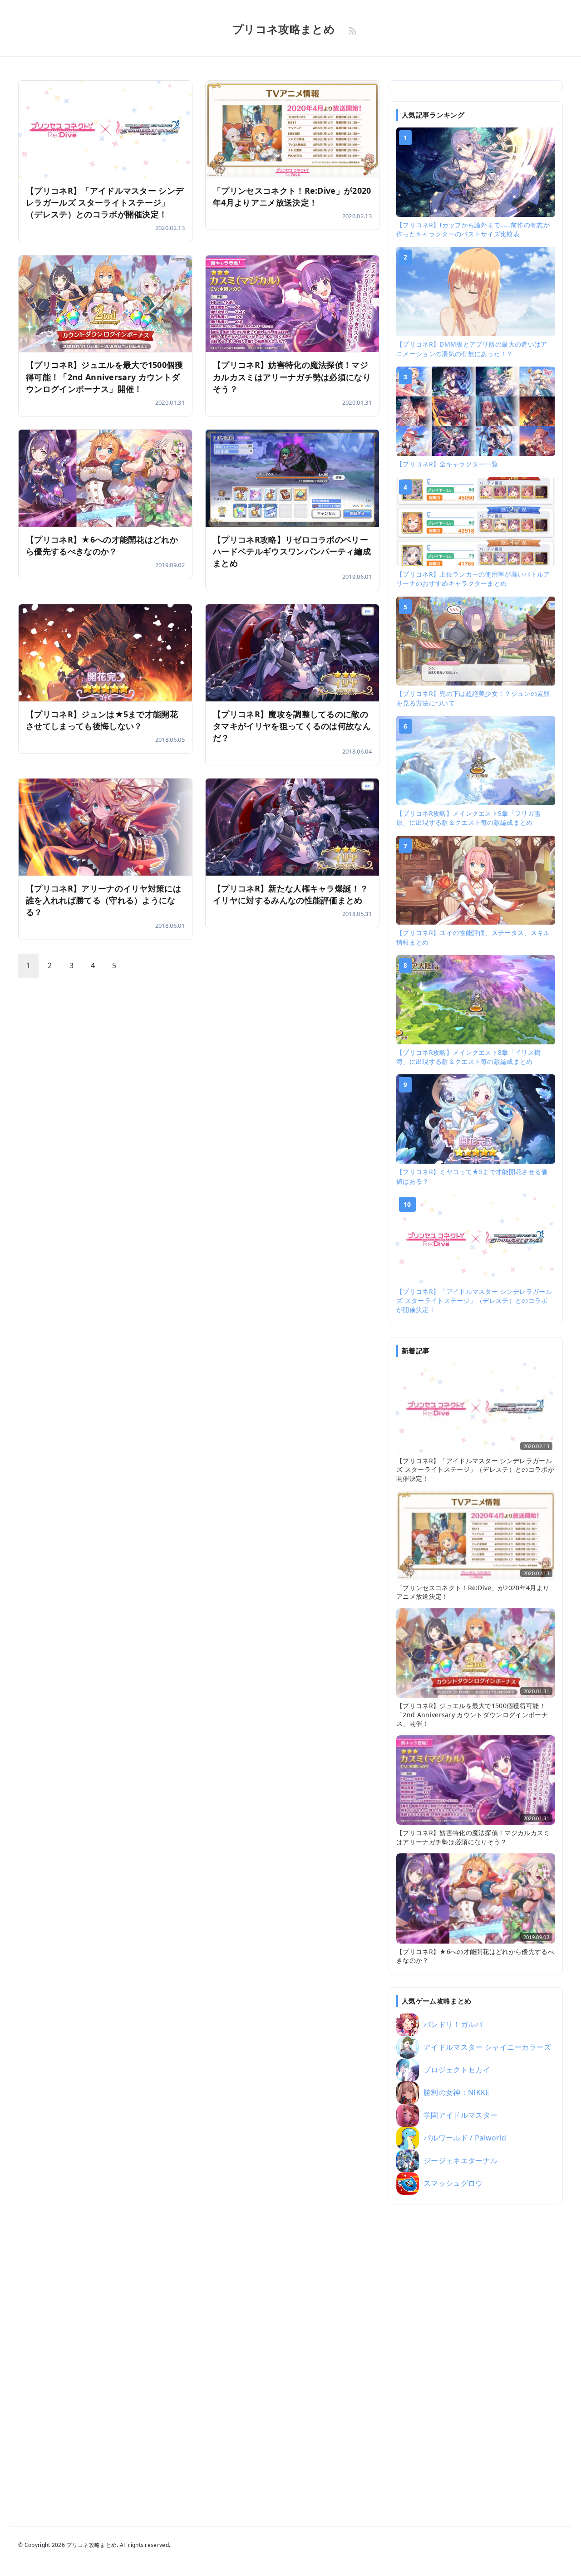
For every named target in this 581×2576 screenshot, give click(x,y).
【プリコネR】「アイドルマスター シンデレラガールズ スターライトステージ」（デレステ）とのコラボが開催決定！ (105, 202)
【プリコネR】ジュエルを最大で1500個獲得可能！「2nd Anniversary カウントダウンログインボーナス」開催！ (105, 377)
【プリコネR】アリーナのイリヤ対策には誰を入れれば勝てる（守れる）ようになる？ (103, 900)
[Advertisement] (476, 2353)
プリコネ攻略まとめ (284, 29)
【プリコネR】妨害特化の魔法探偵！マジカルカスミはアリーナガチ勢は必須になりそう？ (292, 377)
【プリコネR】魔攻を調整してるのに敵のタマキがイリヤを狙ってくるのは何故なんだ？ (292, 726)
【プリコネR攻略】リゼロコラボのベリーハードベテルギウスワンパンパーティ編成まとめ (292, 551)
